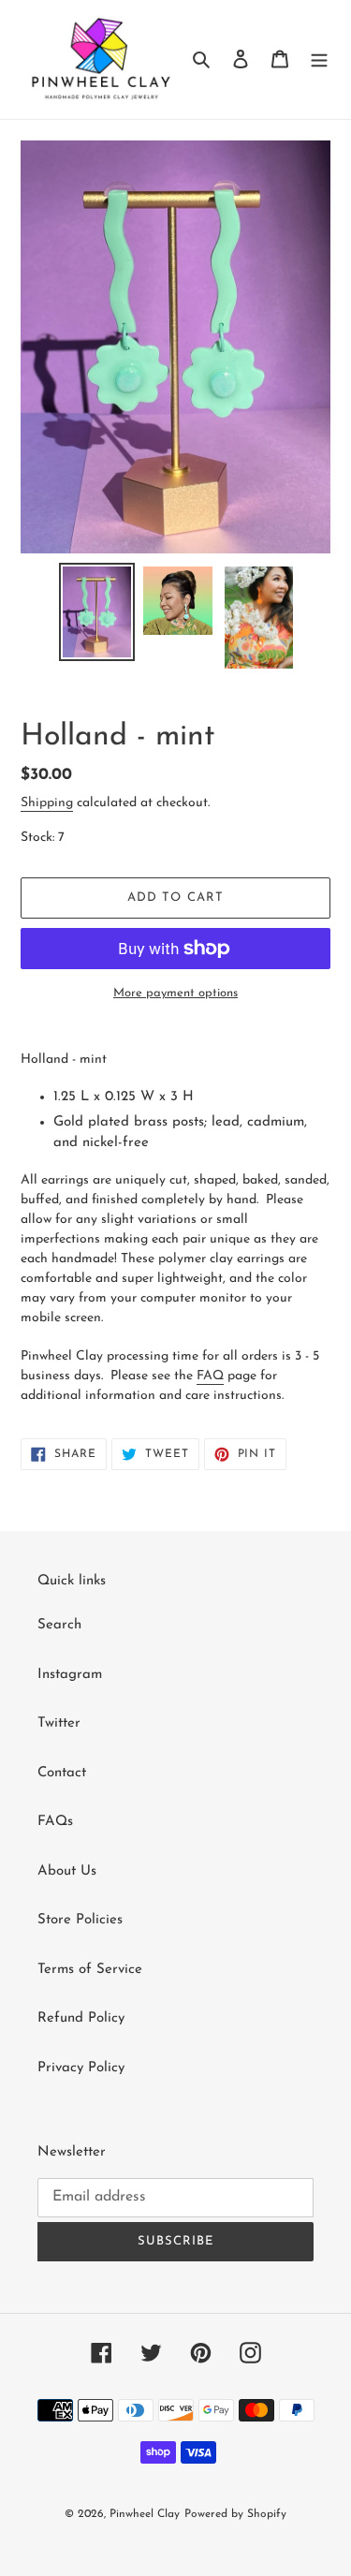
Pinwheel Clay (145, 2514)
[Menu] (319, 59)
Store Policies (80, 1920)
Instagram (70, 1675)
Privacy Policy (81, 2068)
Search (59, 1625)
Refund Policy (81, 2018)
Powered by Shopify (235, 2514)
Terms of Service (90, 1970)
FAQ (210, 1376)
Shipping (47, 803)
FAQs (55, 1822)
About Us (67, 1871)
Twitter (59, 1723)
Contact (62, 1773)
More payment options (175, 993)
